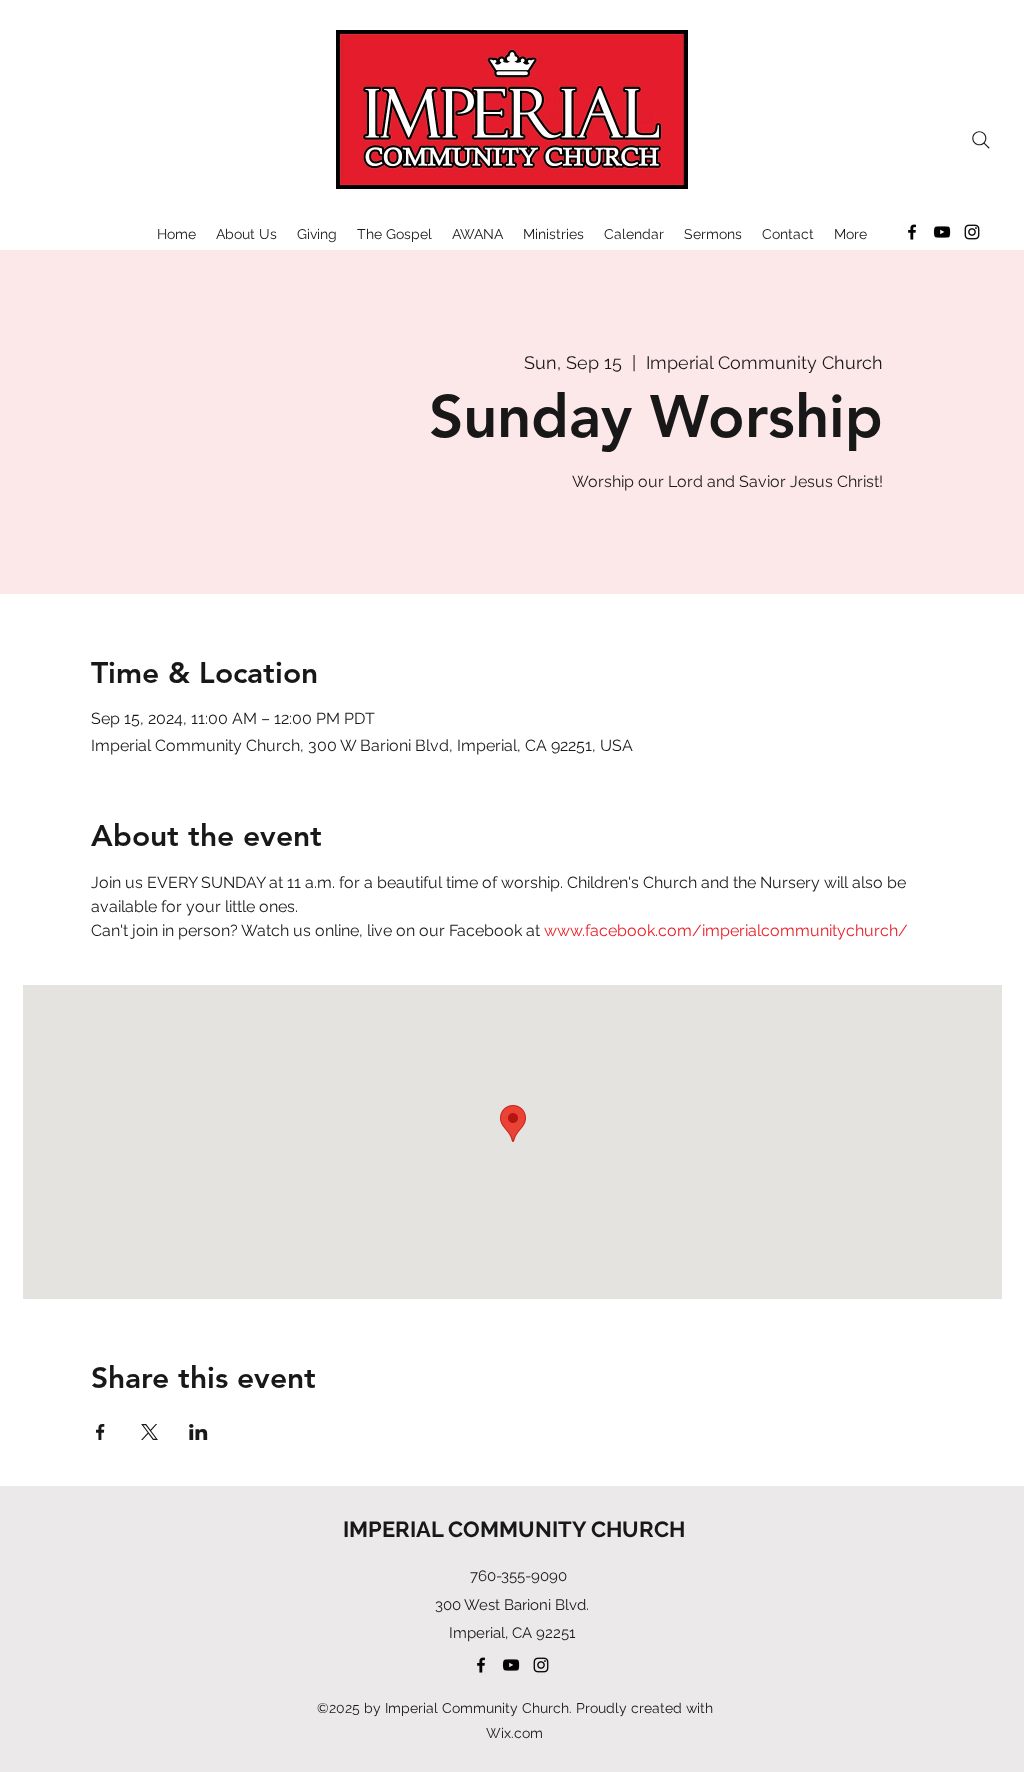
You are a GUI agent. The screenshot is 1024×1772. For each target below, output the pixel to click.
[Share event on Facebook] (100, 1432)
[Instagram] (972, 232)
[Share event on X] (149, 1432)
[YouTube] (942, 232)
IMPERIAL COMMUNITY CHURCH (514, 1529)
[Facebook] (912, 232)
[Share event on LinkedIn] (198, 1432)
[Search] (981, 140)
